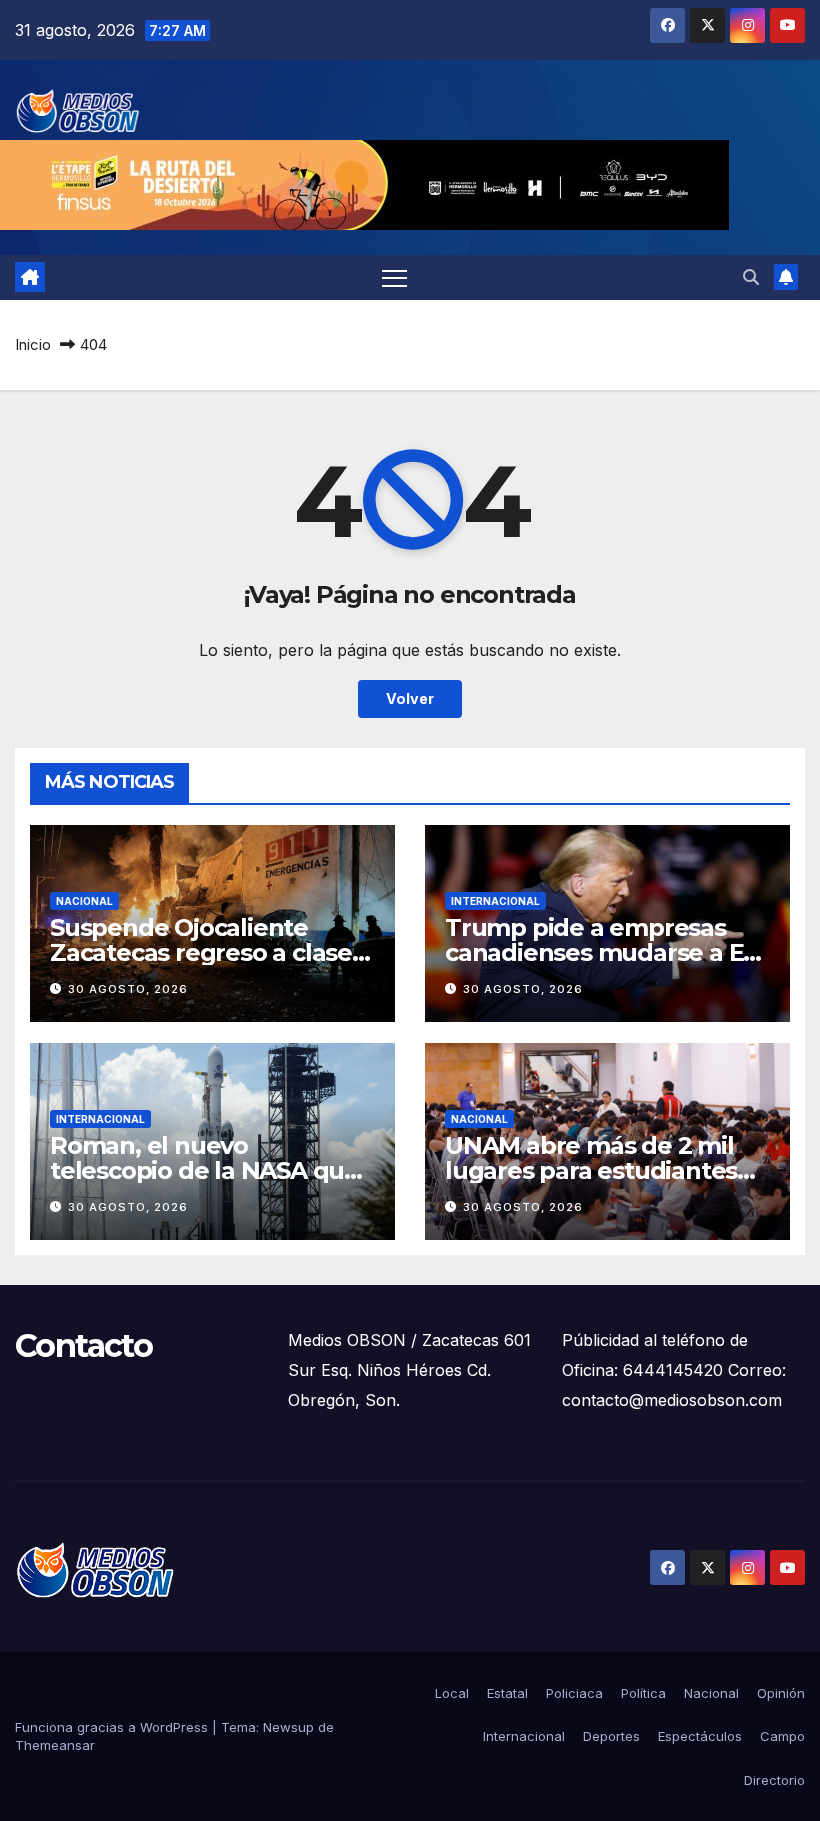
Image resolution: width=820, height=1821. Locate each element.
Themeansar (55, 1745)
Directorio (774, 1780)
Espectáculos (700, 1736)
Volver (410, 698)
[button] (751, 277)
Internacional (495, 901)
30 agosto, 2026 (128, 989)
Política (643, 1693)
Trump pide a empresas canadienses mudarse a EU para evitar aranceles (603, 952)
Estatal (507, 1693)
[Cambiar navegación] (394, 277)
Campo (782, 1736)
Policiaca (574, 1693)
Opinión (781, 1693)
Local (452, 1693)
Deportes (611, 1736)
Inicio (33, 344)
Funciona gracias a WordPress (113, 1727)
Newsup (288, 1727)
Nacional (84, 901)
